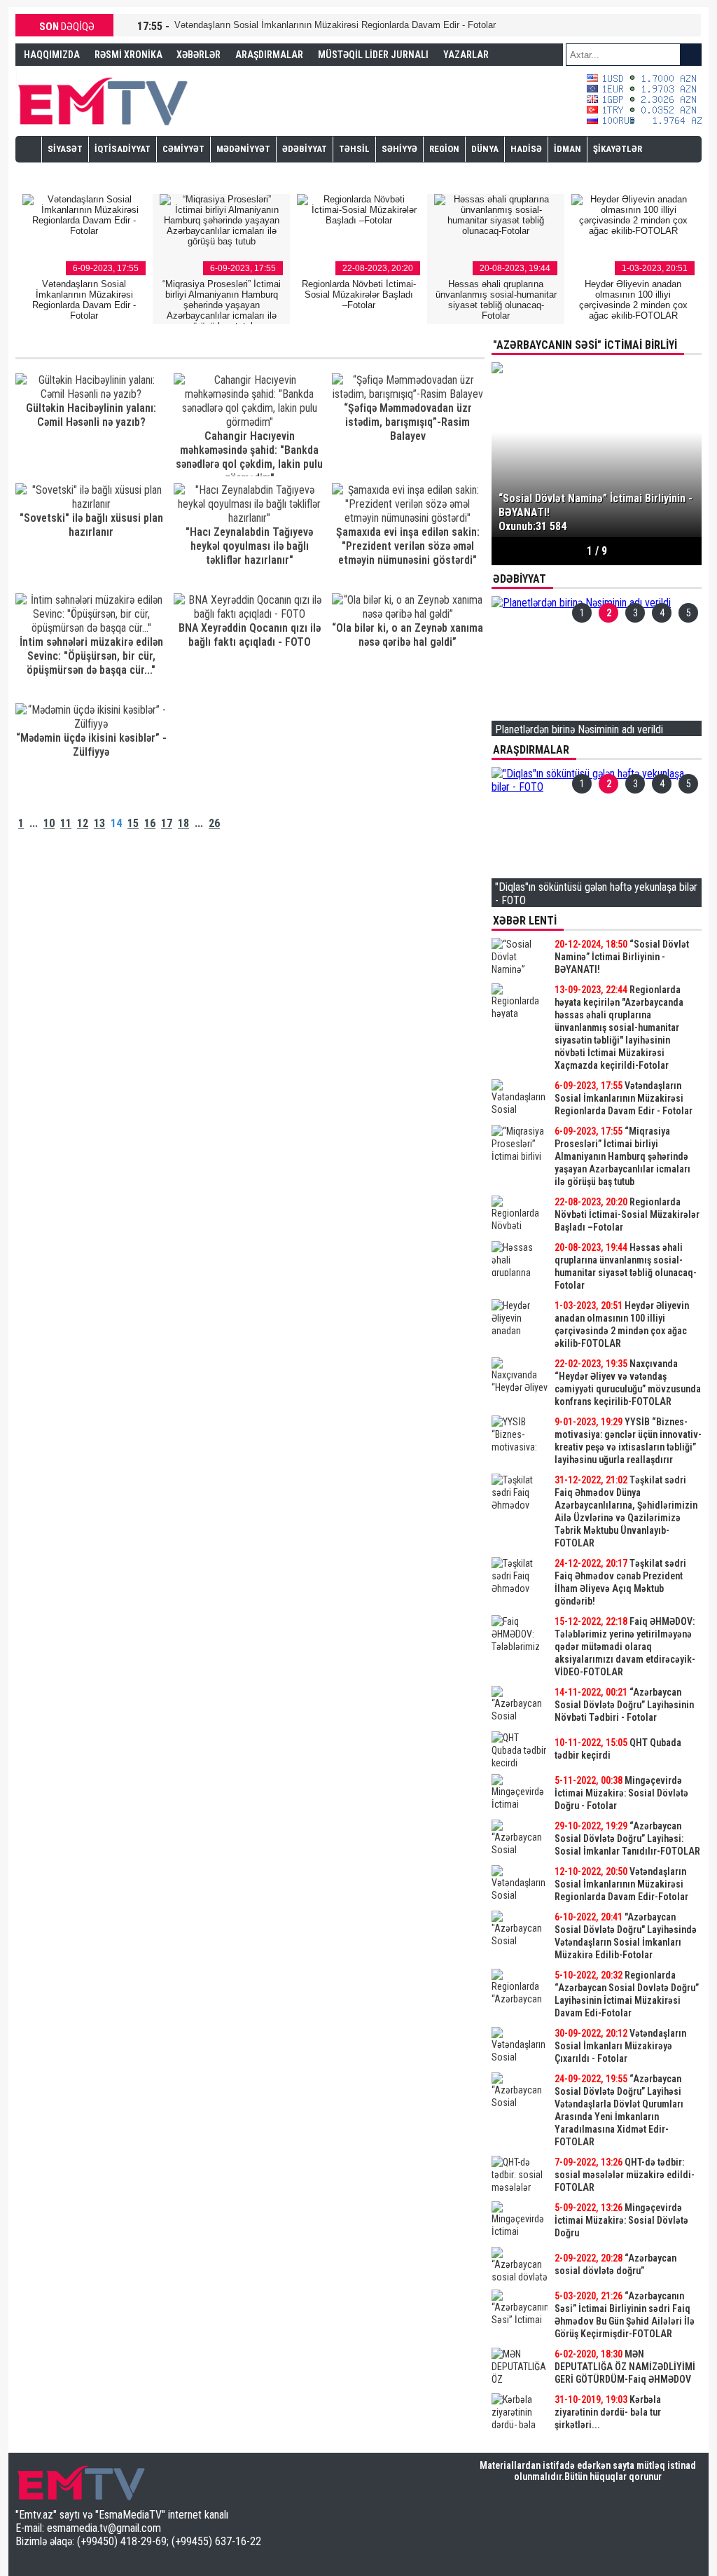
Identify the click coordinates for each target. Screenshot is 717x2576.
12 (83, 823)
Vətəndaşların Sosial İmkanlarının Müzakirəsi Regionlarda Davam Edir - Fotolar (335, 25)
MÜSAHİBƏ (70, 174)
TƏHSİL (354, 149)
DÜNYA (485, 149)
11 (66, 823)
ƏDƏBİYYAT (305, 149)
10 (49, 823)
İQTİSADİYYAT (123, 149)
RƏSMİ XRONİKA (128, 55)
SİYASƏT (65, 149)
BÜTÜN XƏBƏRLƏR (597, 2439)
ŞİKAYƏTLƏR (618, 149)
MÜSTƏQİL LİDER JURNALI (373, 55)
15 (133, 823)
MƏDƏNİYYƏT (243, 149)
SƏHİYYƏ (399, 149)
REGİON (444, 149)
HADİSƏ (526, 149)
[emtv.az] (103, 99)
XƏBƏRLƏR (199, 55)
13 (99, 823)
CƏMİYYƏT (183, 149)
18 (183, 823)
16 (150, 823)
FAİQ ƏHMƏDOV (56, 76)
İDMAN (568, 149)
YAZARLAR (466, 55)
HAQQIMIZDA (52, 55)
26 (214, 823)
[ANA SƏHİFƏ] (29, 148)
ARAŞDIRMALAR (269, 55)
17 (167, 823)
